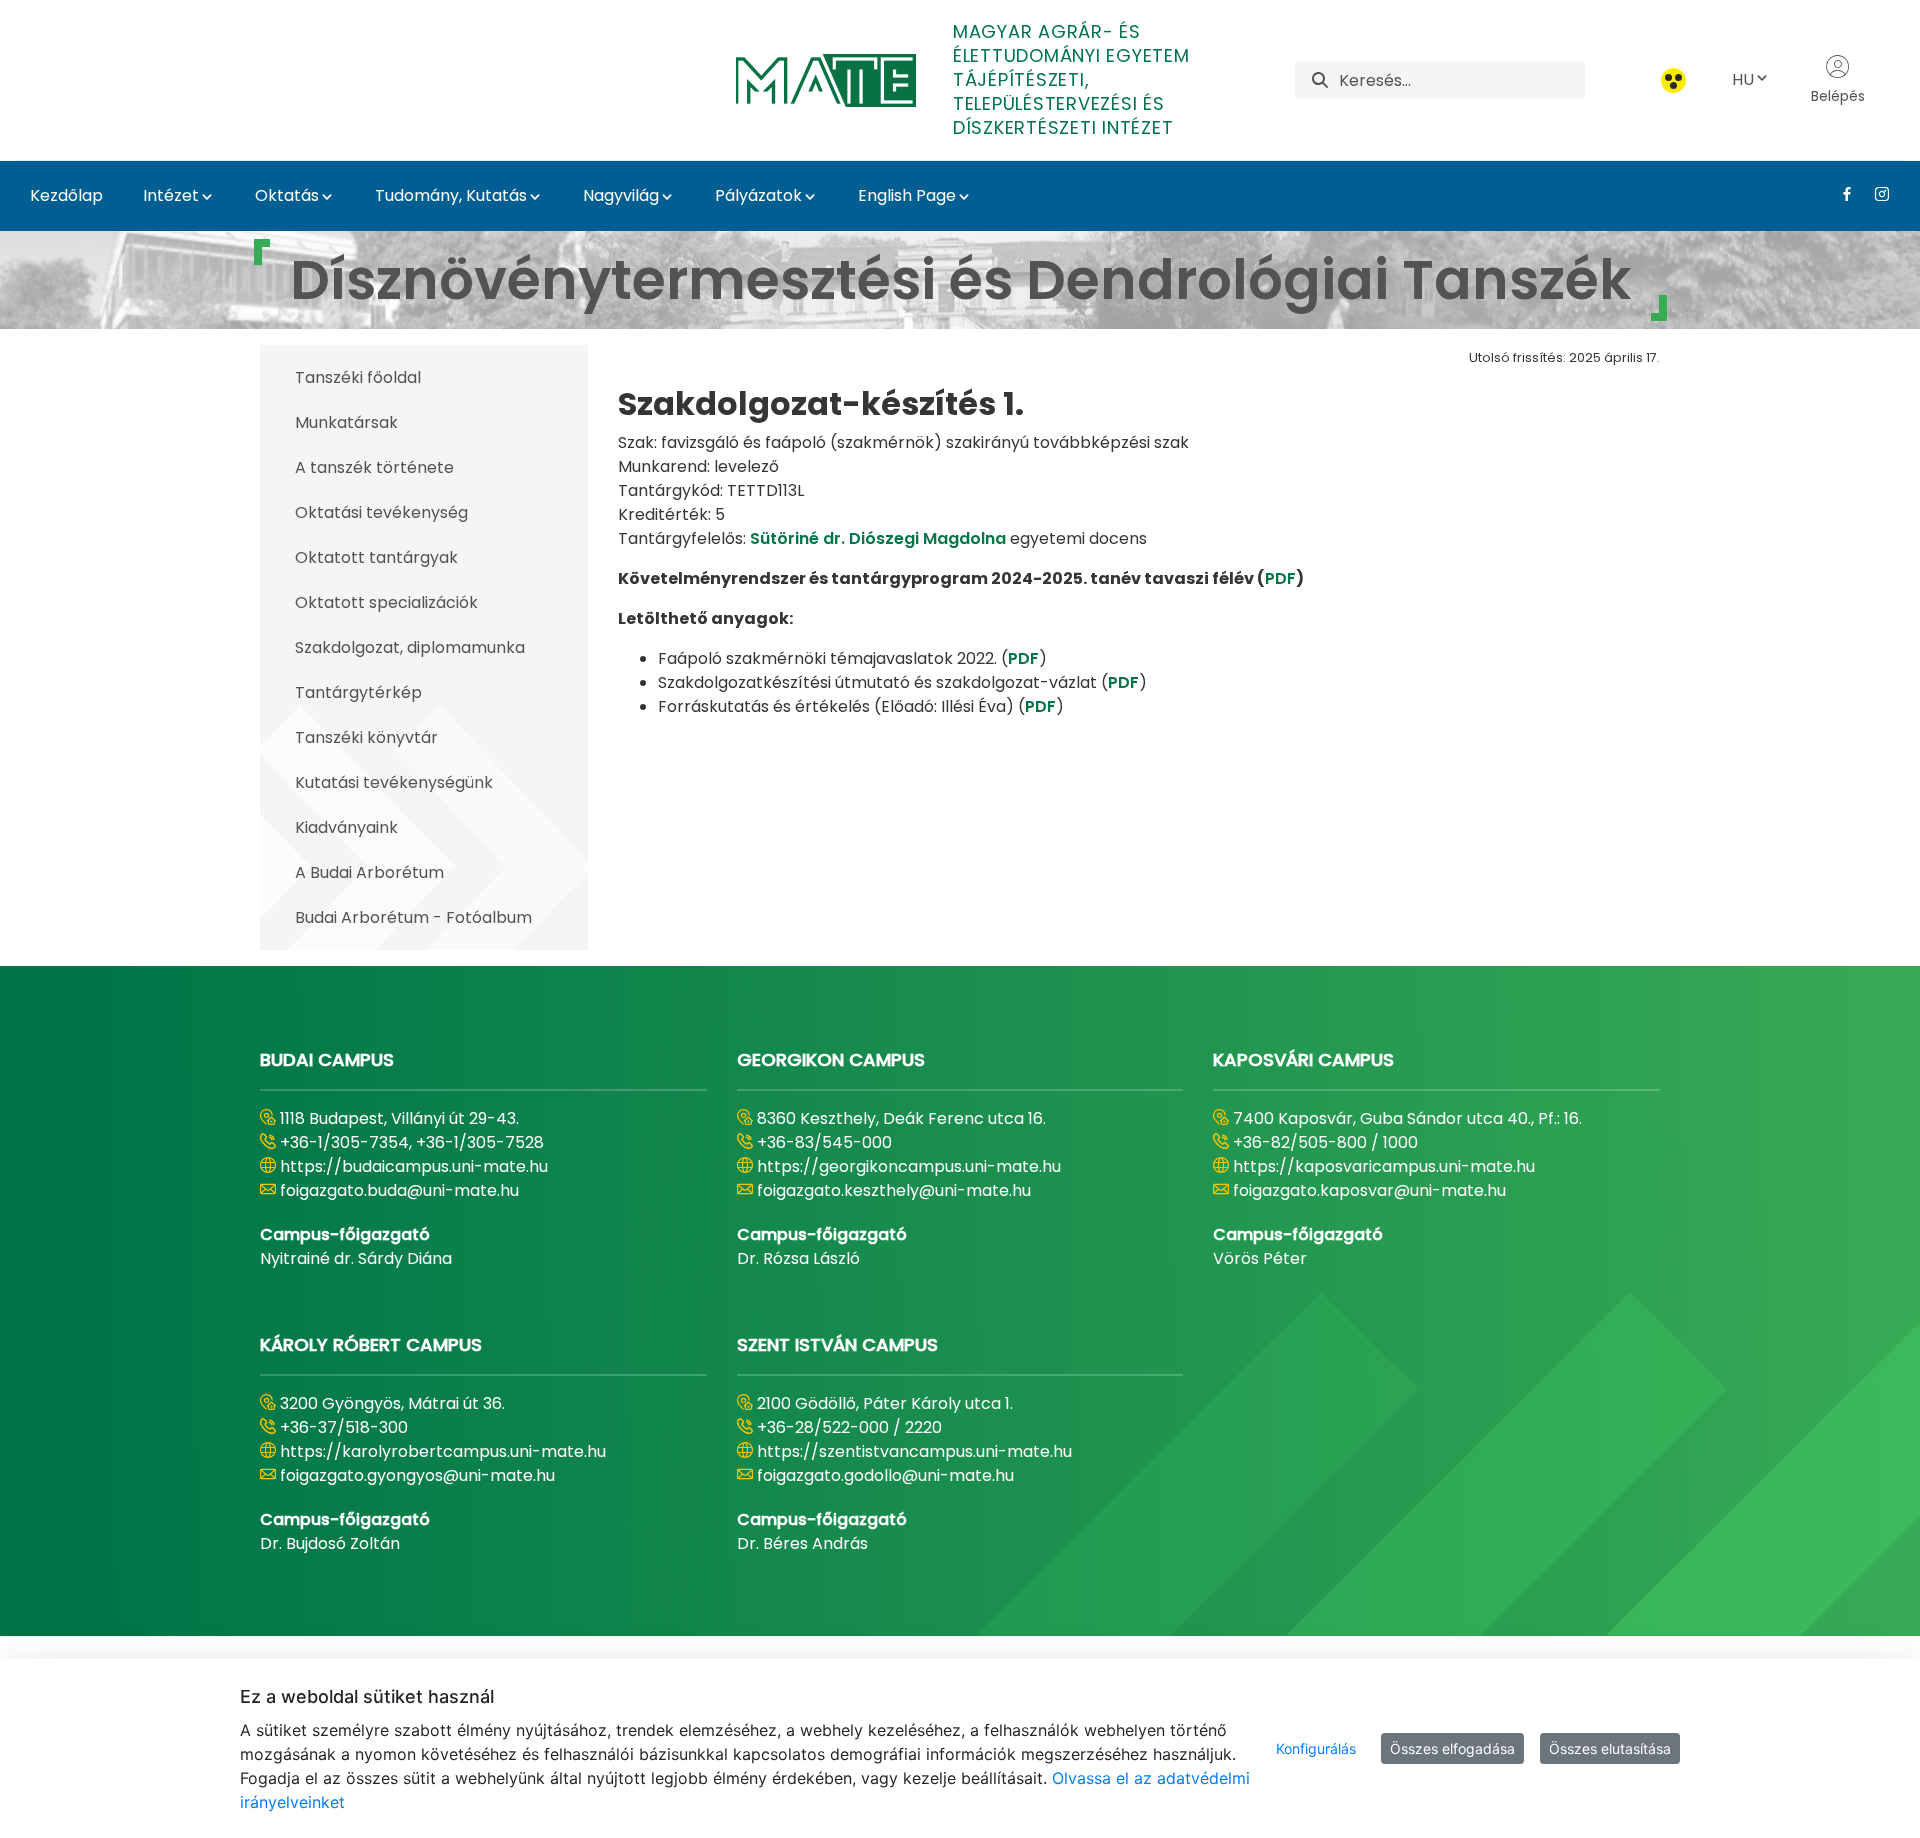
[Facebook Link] (1839, 194)
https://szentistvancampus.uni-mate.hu (914, 1451)
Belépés (1838, 96)
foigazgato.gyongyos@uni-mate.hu (417, 1475)
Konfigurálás (1316, 1748)
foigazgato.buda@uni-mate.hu (399, 1190)
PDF (1280, 578)
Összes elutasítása (1610, 1748)
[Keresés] (1320, 80)
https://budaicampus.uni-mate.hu (414, 1166)
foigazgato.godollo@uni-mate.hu (885, 1475)
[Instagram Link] (1874, 194)
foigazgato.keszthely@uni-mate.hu (894, 1190)
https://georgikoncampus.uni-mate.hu (909, 1166)
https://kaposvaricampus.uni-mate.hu (1384, 1166)
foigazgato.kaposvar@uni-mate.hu (1369, 1190)
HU (1743, 79)
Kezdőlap (66, 195)
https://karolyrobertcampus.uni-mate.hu (443, 1451)
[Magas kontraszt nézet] (1673, 80)
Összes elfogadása (1452, 1748)
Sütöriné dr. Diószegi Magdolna (878, 538)
